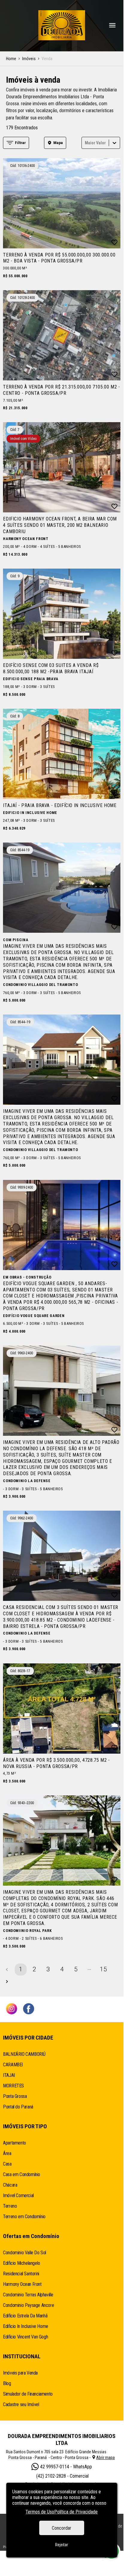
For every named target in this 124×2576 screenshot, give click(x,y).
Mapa (58, 143)
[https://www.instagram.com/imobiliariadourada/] (12, 2009)
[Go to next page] (7, 1982)
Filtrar (20, 143)
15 (103, 1969)
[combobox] (85, 143)
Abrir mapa (105, 2458)
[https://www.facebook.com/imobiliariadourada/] (29, 2009)
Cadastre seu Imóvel (21, 2404)
